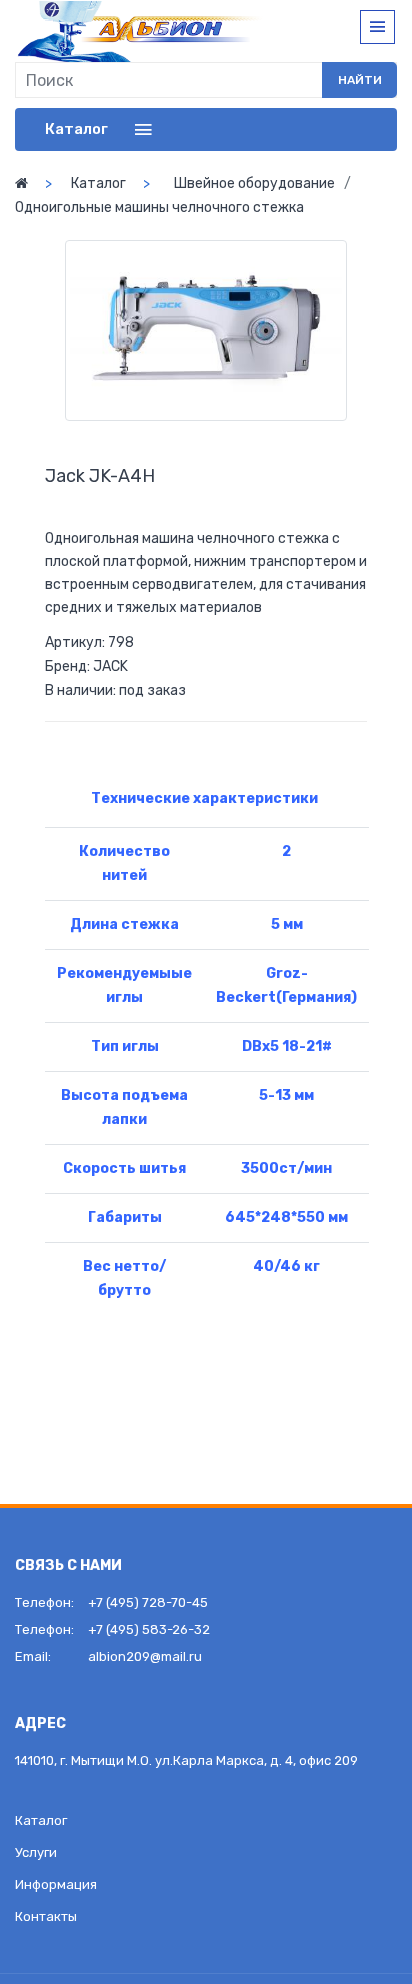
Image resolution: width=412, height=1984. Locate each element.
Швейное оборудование (254, 183)
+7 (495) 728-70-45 (148, 1602)
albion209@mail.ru (145, 1656)
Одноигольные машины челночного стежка (159, 207)
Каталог (98, 183)
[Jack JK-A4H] (206, 330)
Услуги (36, 1852)
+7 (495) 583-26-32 (149, 1629)
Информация (56, 1884)
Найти (360, 80)
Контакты (46, 1916)
